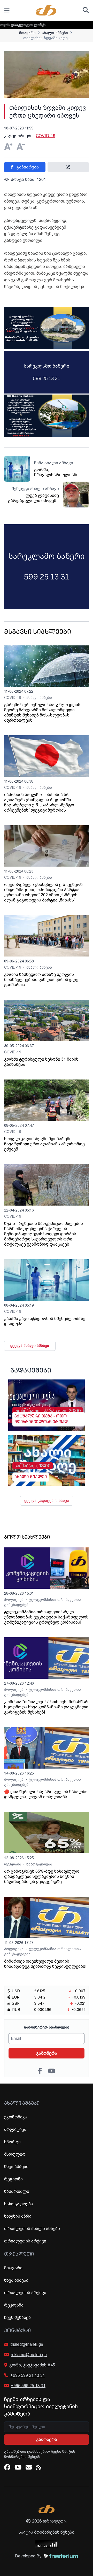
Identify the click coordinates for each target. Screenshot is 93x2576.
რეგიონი (13, 2179)
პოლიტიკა (14, 1600)
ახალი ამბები (39, 698)
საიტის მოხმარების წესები (47, 2532)
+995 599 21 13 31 (28, 2375)
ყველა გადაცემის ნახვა (47, 1501)
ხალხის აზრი (18, 2216)
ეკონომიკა (16, 2117)
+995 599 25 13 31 (28, 2386)
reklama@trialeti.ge (29, 2355)
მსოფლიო (15, 2154)
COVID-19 (46, 136)
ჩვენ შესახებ (17, 2317)
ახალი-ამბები (55, 33)
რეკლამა (13, 1864)
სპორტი (12, 2142)
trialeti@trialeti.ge (27, 2344)
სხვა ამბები (16, 2167)
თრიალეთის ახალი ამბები (32, 2229)
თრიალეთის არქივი (25, 2241)
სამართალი (17, 2191)
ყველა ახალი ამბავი (30, 1346)
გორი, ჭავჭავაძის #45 (32, 2365)
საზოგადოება (39, 1864)
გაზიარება (27, 167)
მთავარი (27, 33)
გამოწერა (47, 2053)
